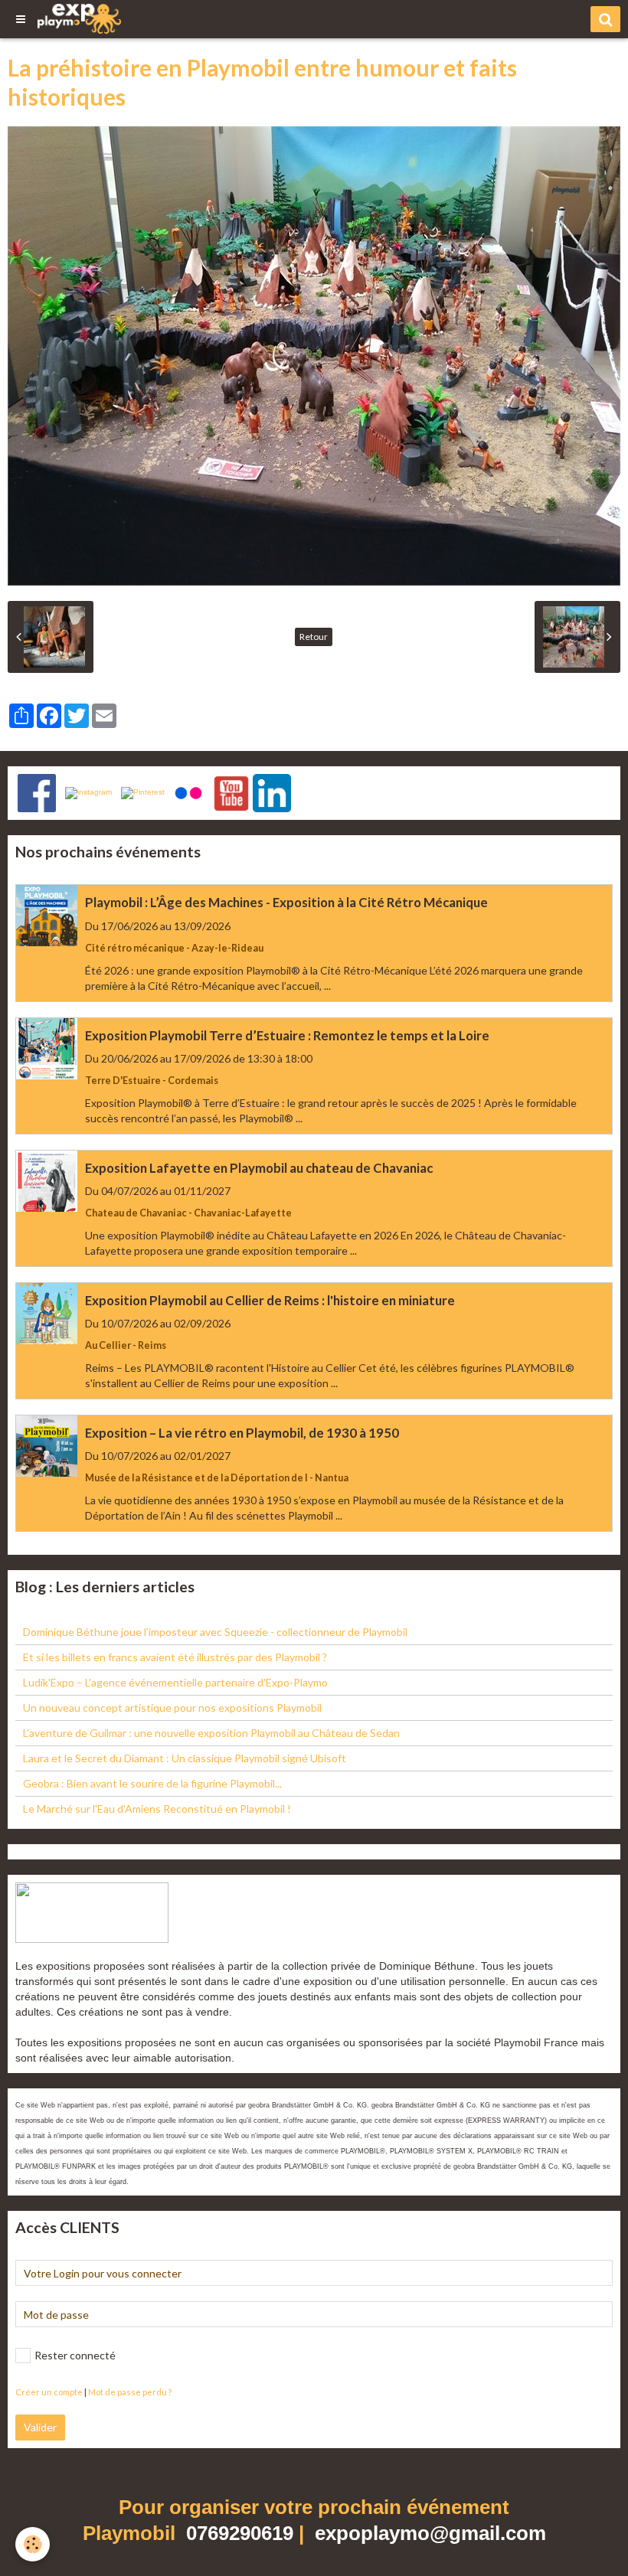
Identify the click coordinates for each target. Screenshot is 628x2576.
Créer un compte (49, 2392)
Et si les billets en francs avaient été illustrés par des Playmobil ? (175, 1657)
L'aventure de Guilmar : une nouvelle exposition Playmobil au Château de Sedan (211, 1733)
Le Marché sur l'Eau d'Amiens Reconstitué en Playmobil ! (157, 1809)
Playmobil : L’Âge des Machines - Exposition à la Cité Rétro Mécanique (286, 903)
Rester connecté (75, 2355)
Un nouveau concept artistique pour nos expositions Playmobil (172, 1708)
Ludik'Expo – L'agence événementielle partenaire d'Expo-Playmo (175, 1682)
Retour (314, 637)
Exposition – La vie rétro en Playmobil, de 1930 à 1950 (242, 1433)
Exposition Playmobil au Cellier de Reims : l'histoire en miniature (270, 1300)
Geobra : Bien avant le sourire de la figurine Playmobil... (152, 1783)
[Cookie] (33, 2544)
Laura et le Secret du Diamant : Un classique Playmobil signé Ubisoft (185, 1758)
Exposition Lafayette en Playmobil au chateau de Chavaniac (259, 1168)
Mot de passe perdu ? (130, 2392)
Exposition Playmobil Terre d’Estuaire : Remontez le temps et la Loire (287, 1035)
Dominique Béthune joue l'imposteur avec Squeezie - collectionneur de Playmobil (215, 1632)
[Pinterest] (143, 793)
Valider (40, 2427)
